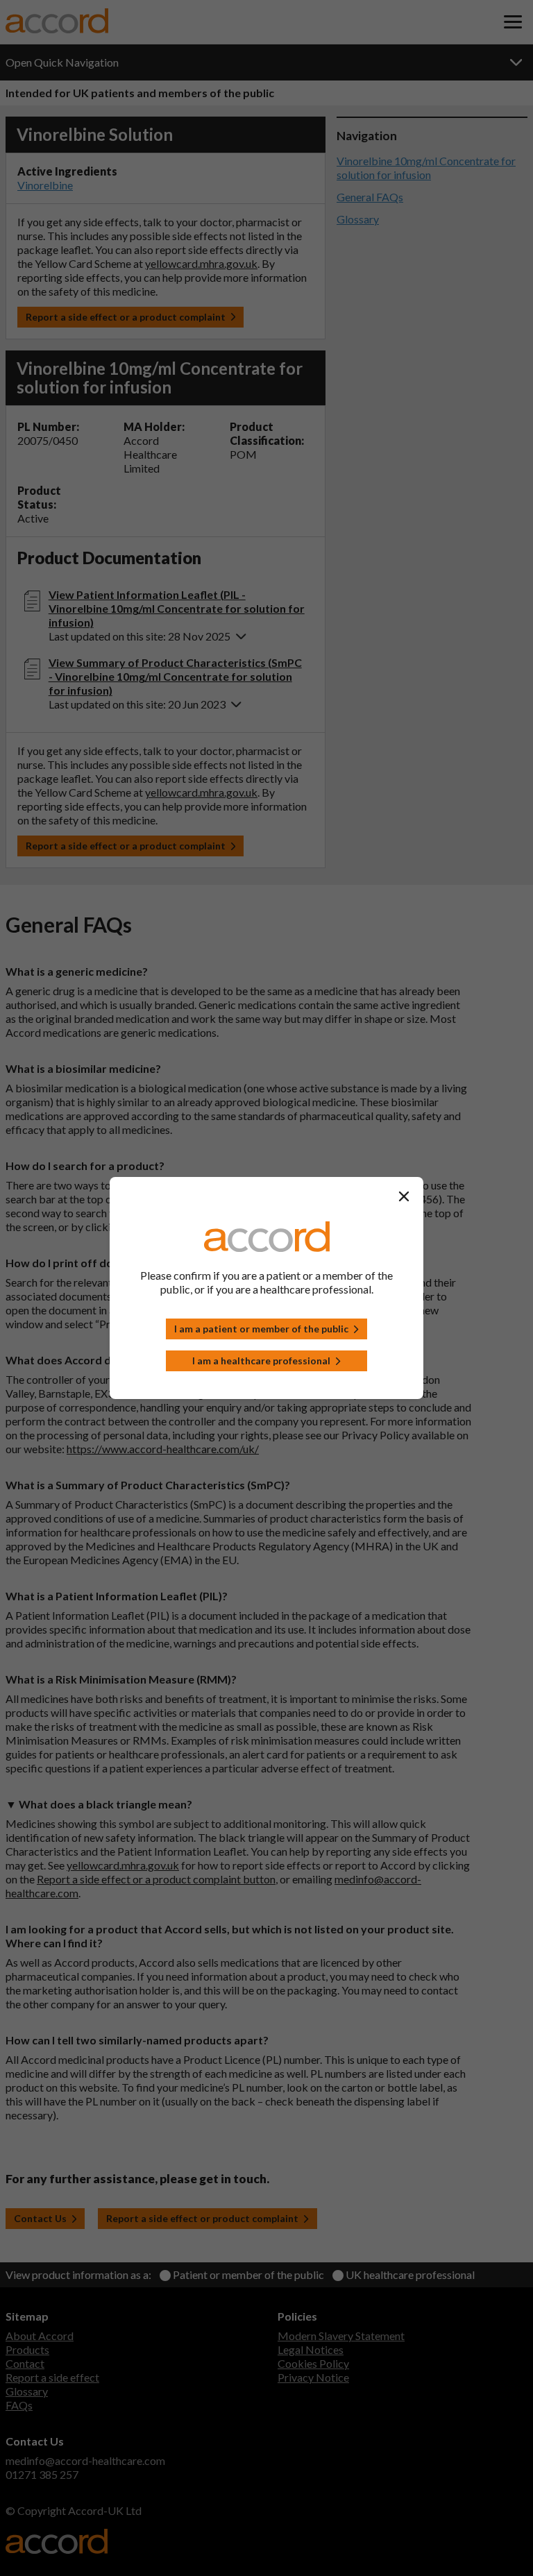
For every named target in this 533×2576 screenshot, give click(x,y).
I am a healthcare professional (261, 1361)
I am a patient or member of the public (261, 1329)
